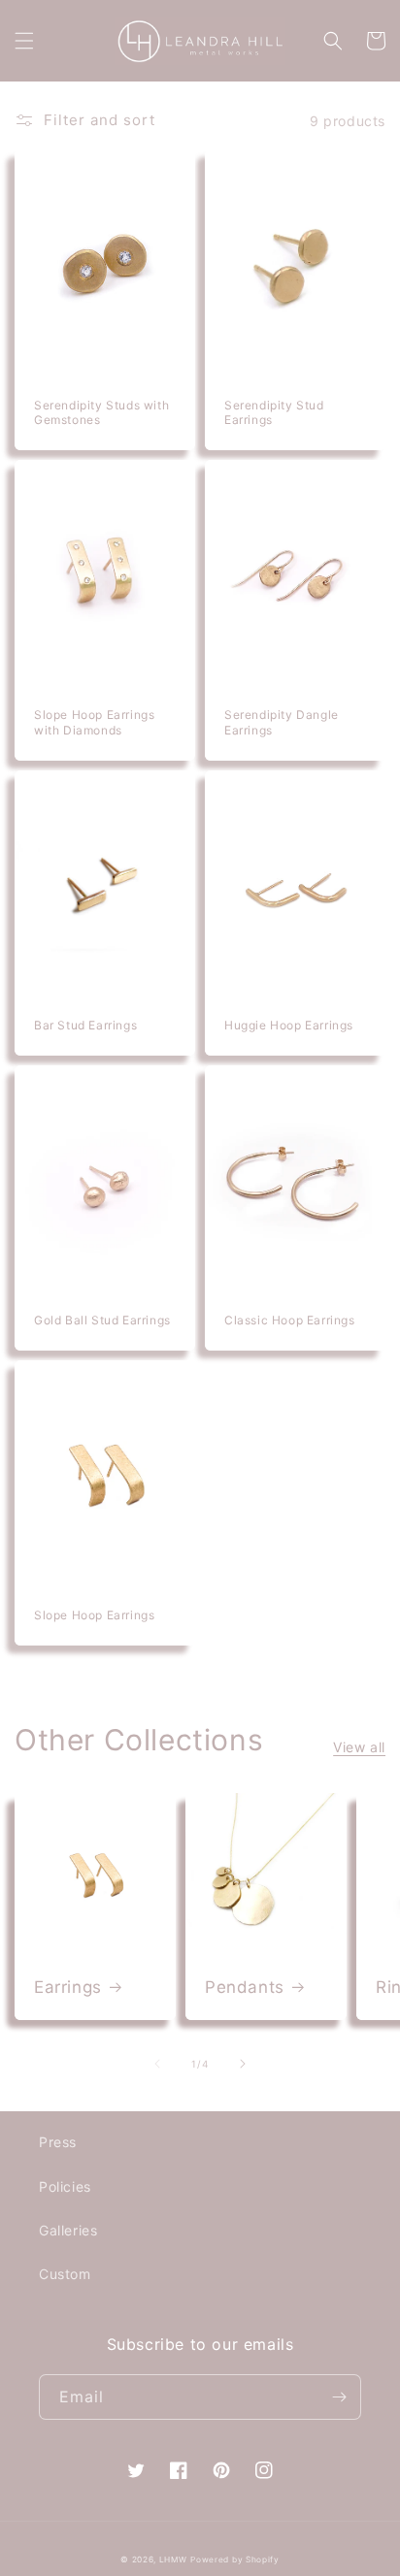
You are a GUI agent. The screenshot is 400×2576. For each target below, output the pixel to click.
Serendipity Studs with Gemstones (101, 413)
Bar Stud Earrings (85, 1025)
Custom (65, 2274)
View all (359, 1747)
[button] (24, 41)
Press (58, 2142)
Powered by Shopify (235, 2560)
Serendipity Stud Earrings (274, 413)
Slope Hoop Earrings (94, 1615)
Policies (65, 2186)
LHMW (173, 2560)
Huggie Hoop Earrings (289, 1025)
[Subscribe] (339, 2397)
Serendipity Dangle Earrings (282, 722)
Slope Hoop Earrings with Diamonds (94, 722)
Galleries (68, 2230)
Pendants (245, 1987)
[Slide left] (157, 2064)
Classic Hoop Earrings (290, 1320)
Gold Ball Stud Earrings (102, 1320)
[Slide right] (243, 2064)
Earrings (68, 1987)
